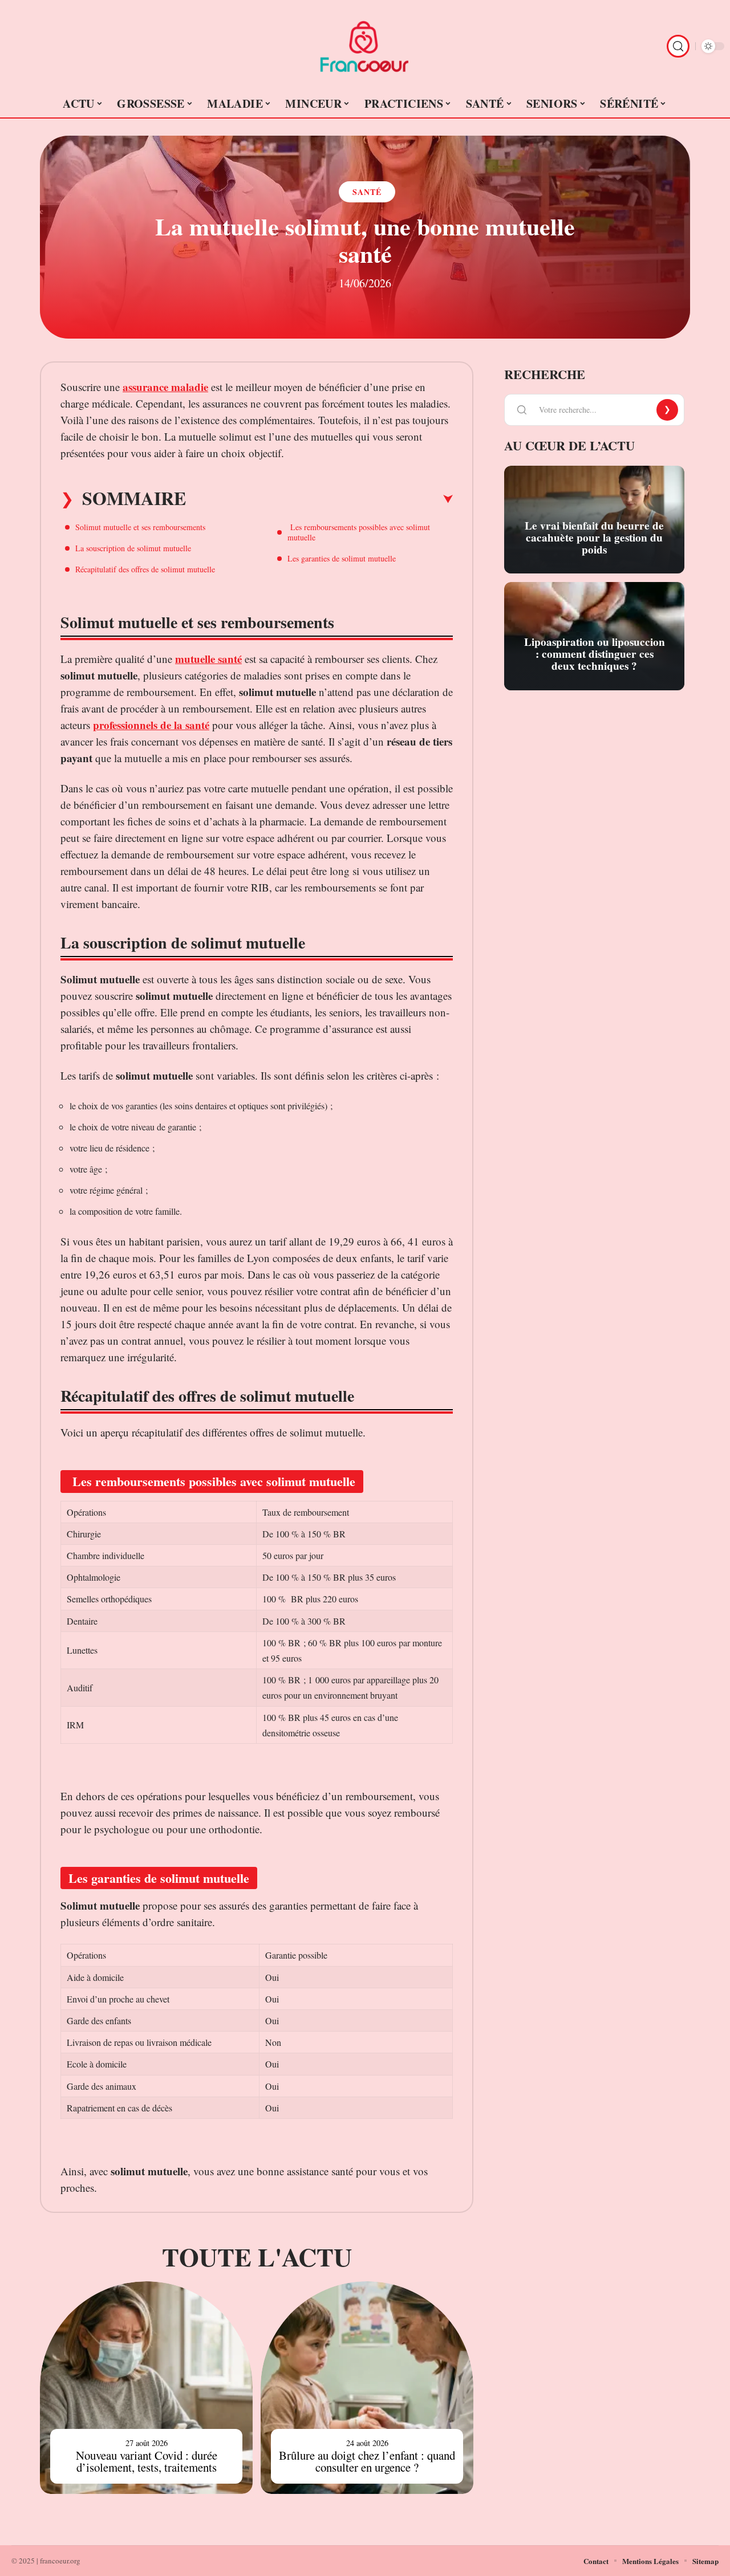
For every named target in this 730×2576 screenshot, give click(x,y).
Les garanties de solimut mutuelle (342, 558)
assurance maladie (165, 387)
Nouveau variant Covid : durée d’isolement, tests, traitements (147, 2461)
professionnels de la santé (151, 725)
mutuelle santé (208, 659)
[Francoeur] (365, 46)
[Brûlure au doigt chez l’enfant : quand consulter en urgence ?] (367, 2388)
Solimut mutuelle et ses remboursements (140, 527)
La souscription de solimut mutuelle (133, 548)
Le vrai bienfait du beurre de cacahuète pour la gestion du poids (594, 538)
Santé (367, 192)
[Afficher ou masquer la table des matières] (319, 499)
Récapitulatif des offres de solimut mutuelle (145, 569)
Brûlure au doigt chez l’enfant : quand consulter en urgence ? (367, 2461)
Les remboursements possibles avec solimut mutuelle (359, 532)
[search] (678, 46)
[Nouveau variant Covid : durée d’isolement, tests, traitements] (146, 2388)
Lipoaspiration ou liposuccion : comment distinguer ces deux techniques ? (595, 654)
